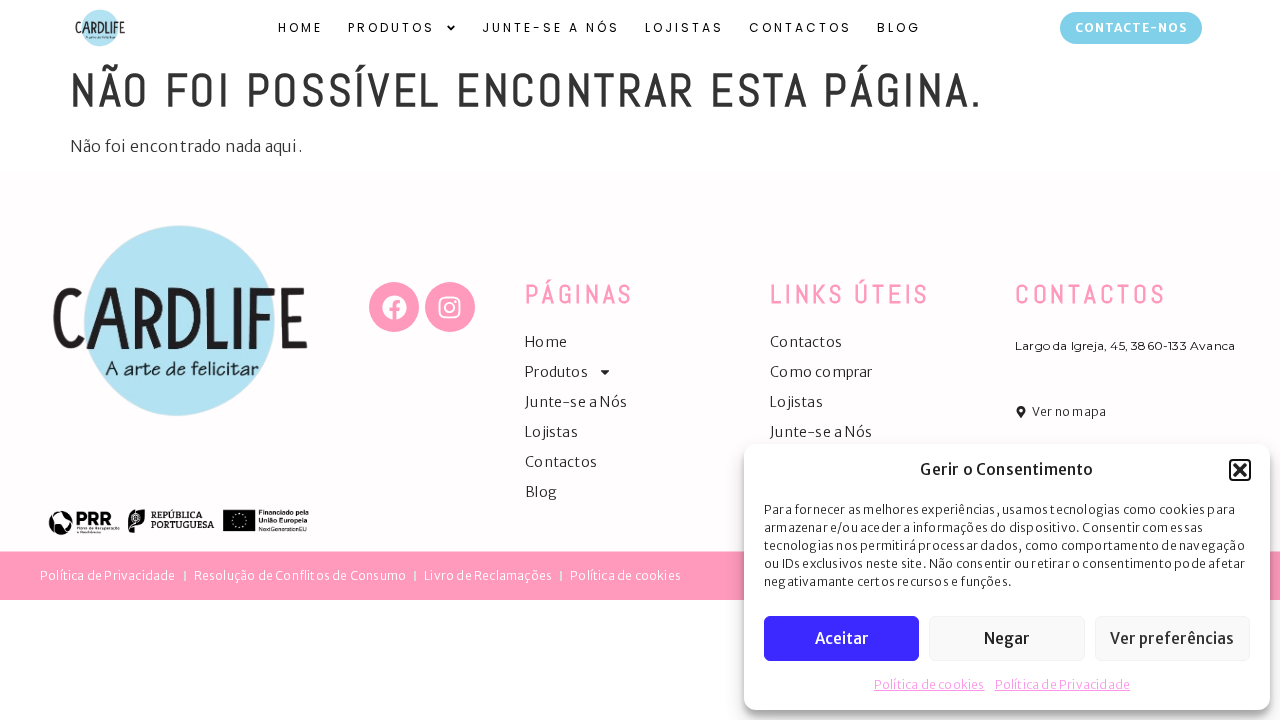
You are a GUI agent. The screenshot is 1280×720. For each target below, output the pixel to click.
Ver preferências (1172, 638)
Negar (1007, 638)
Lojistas (684, 27)
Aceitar (842, 638)
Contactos (800, 27)
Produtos (391, 27)
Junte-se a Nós (551, 27)
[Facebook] (394, 307)
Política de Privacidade (1063, 684)
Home (300, 27)
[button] (1240, 470)
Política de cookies (929, 684)
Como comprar (821, 372)
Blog (899, 27)
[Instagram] (450, 307)
